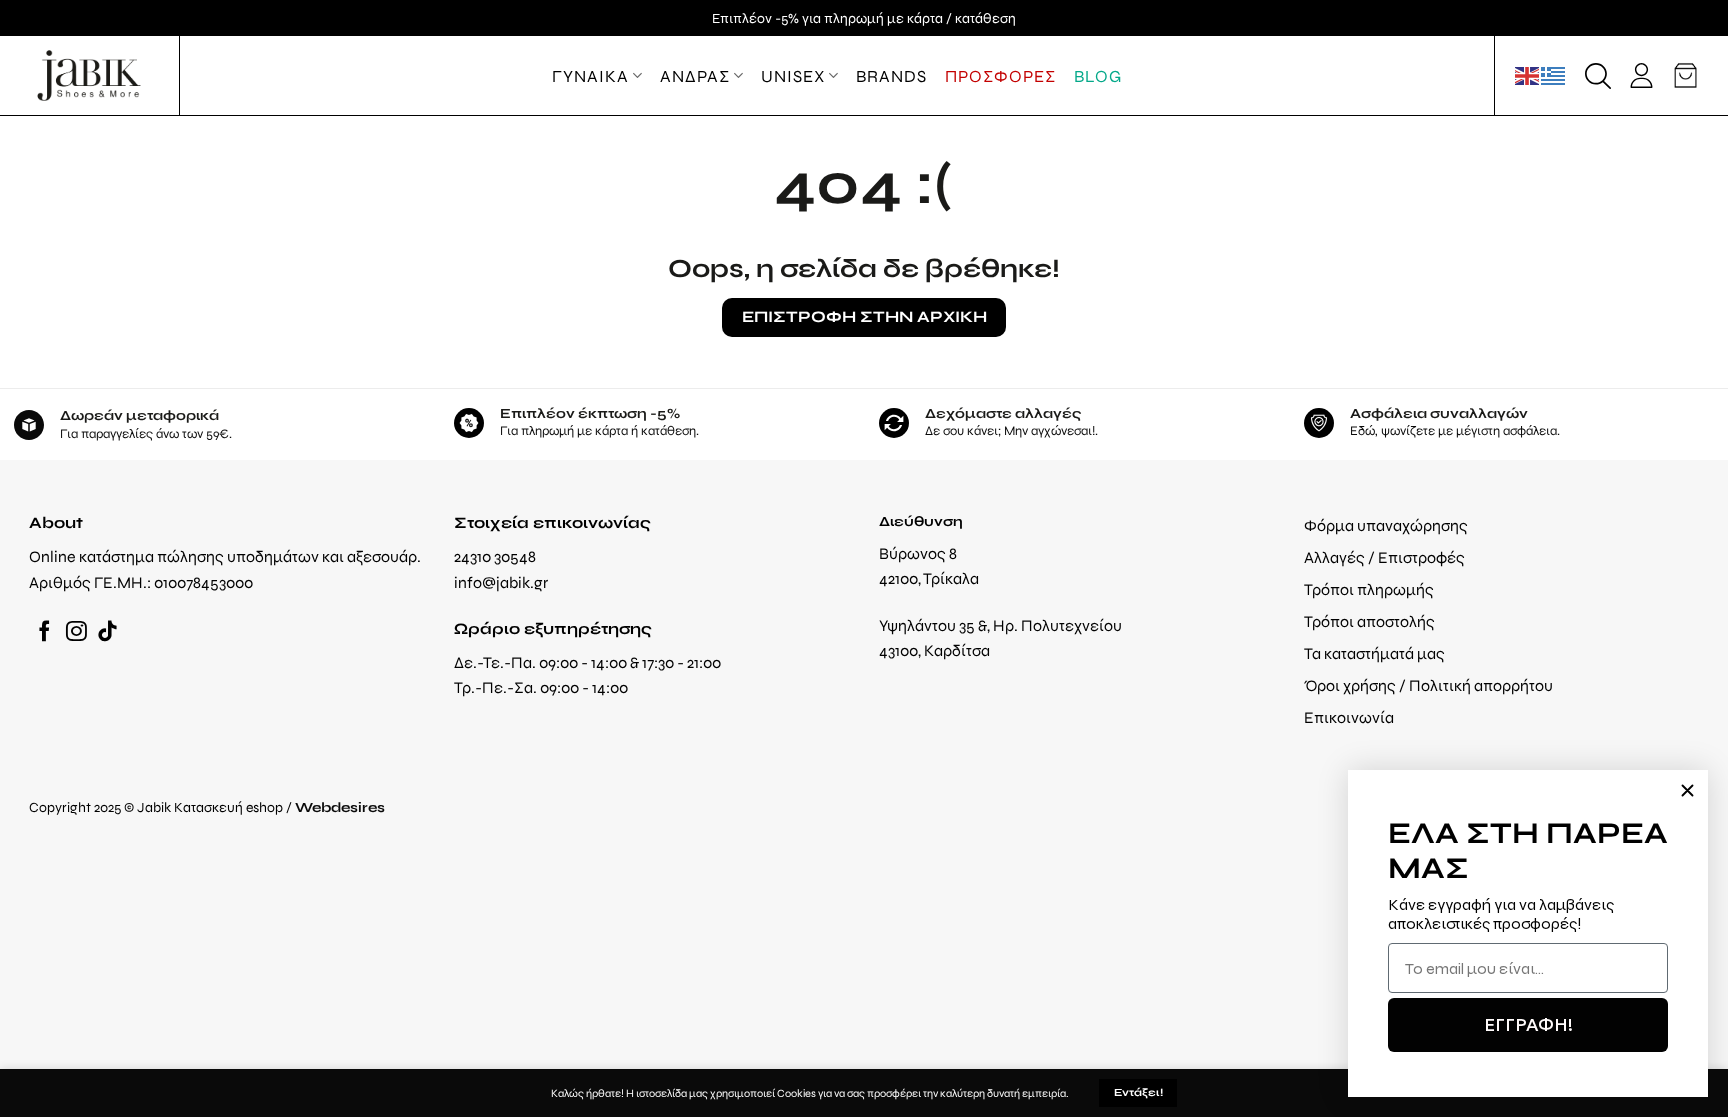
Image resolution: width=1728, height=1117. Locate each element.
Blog (1098, 76)
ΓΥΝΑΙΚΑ (590, 76)
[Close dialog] (1687, 790)
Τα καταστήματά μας (1374, 653)
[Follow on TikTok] (107, 632)
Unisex (793, 76)
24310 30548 (495, 556)
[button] (1598, 76)
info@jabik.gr (501, 582)
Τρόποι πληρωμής (1369, 589)
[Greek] (1554, 75)
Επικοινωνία (1349, 717)
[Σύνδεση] (1641, 75)
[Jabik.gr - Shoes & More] (89, 75)
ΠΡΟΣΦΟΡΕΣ (1000, 76)
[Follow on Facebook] (44, 632)
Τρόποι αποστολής (1369, 621)
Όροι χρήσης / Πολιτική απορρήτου (1428, 685)
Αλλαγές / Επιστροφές (1384, 557)
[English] (1528, 75)
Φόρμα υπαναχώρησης (1386, 525)
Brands (891, 76)
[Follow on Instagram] (76, 632)
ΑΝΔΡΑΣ (695, 76)
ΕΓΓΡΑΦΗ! (1528, 1024)
